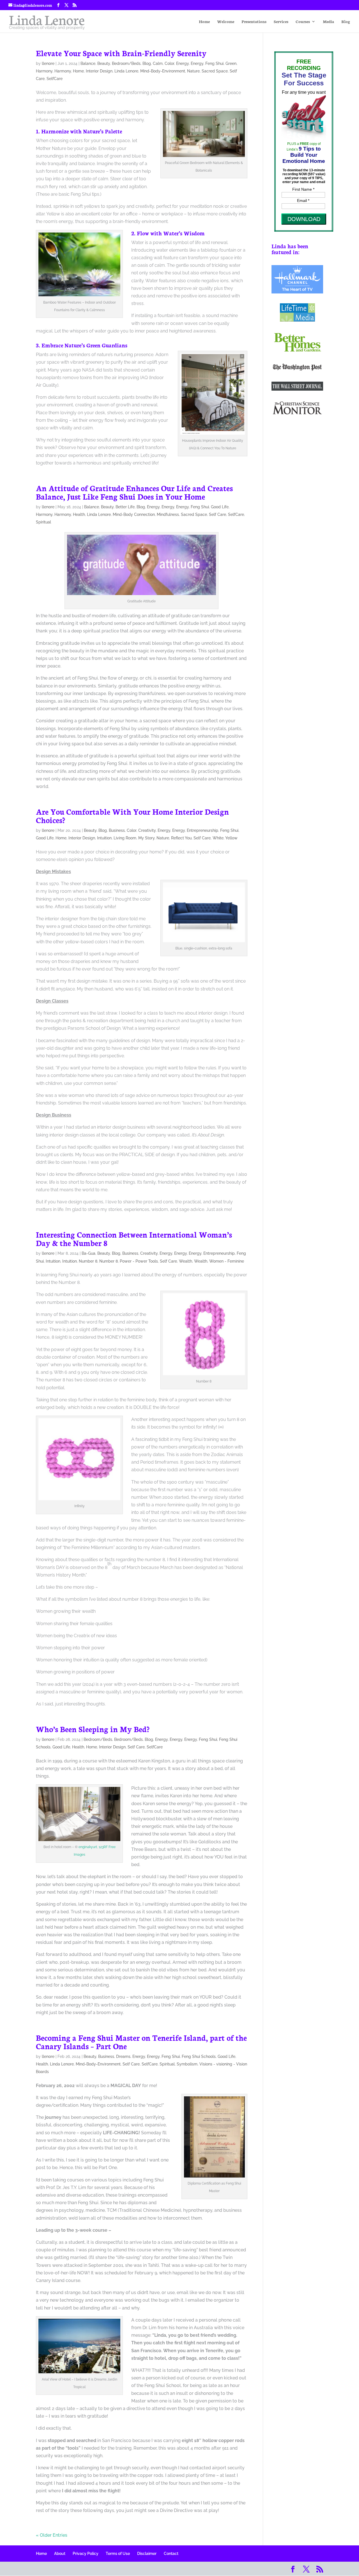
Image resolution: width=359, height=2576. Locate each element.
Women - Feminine (227, 1261)
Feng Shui (214, 63)
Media (328, 22)
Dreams (123, 2056)
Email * (303, 201)
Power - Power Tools (139, 1261)
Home (204, 22)
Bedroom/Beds (126, 63)
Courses (303, 22)
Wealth (186, 1261)
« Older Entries (52, 2535)
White (218, 838)
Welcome (226, 22)
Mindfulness (168, 514)
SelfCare (55, 79)
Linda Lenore (126, 71)
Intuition (104, 838)
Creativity (147, 830)
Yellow (231, 838)
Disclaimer (147, 2554)
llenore (48, 63)
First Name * (303, 189)
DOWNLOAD (304, 219)
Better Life (125, 507)
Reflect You (181, 838)
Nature (193, 71)
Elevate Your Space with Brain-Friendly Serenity (121, 53)
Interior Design (99, 71)
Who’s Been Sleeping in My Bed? (93, 1729)
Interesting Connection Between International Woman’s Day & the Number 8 (134, 1238)
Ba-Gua (88, 1253)
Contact (171, 2554)
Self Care (218, 514)
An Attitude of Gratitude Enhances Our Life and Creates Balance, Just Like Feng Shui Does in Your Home (134, 492)
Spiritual (43, 522)
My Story (146, 838)
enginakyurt (88, 1847)
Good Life (220, 507)
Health (79, 514)
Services (281, 22)
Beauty (104, 63)
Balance (88, 63)
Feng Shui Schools (199, 2056)
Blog (346, 22)
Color (169, 63)
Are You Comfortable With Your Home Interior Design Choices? (132, 816)
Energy (182, 63)
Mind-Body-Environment (163, 71)
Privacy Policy (86, 2554)
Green (231, 63)
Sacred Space (215, 71)
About (60, 2554)
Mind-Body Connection (134, 514)
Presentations (254, 22)
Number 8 (88, 1261)
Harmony (44, 71)
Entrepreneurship (202, 830)
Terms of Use (118, 2554)
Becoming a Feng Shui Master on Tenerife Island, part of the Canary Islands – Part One (141, 2042)
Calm (158, 63)
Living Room (125, 838)
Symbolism (187, 2064)
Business (117, 830)
